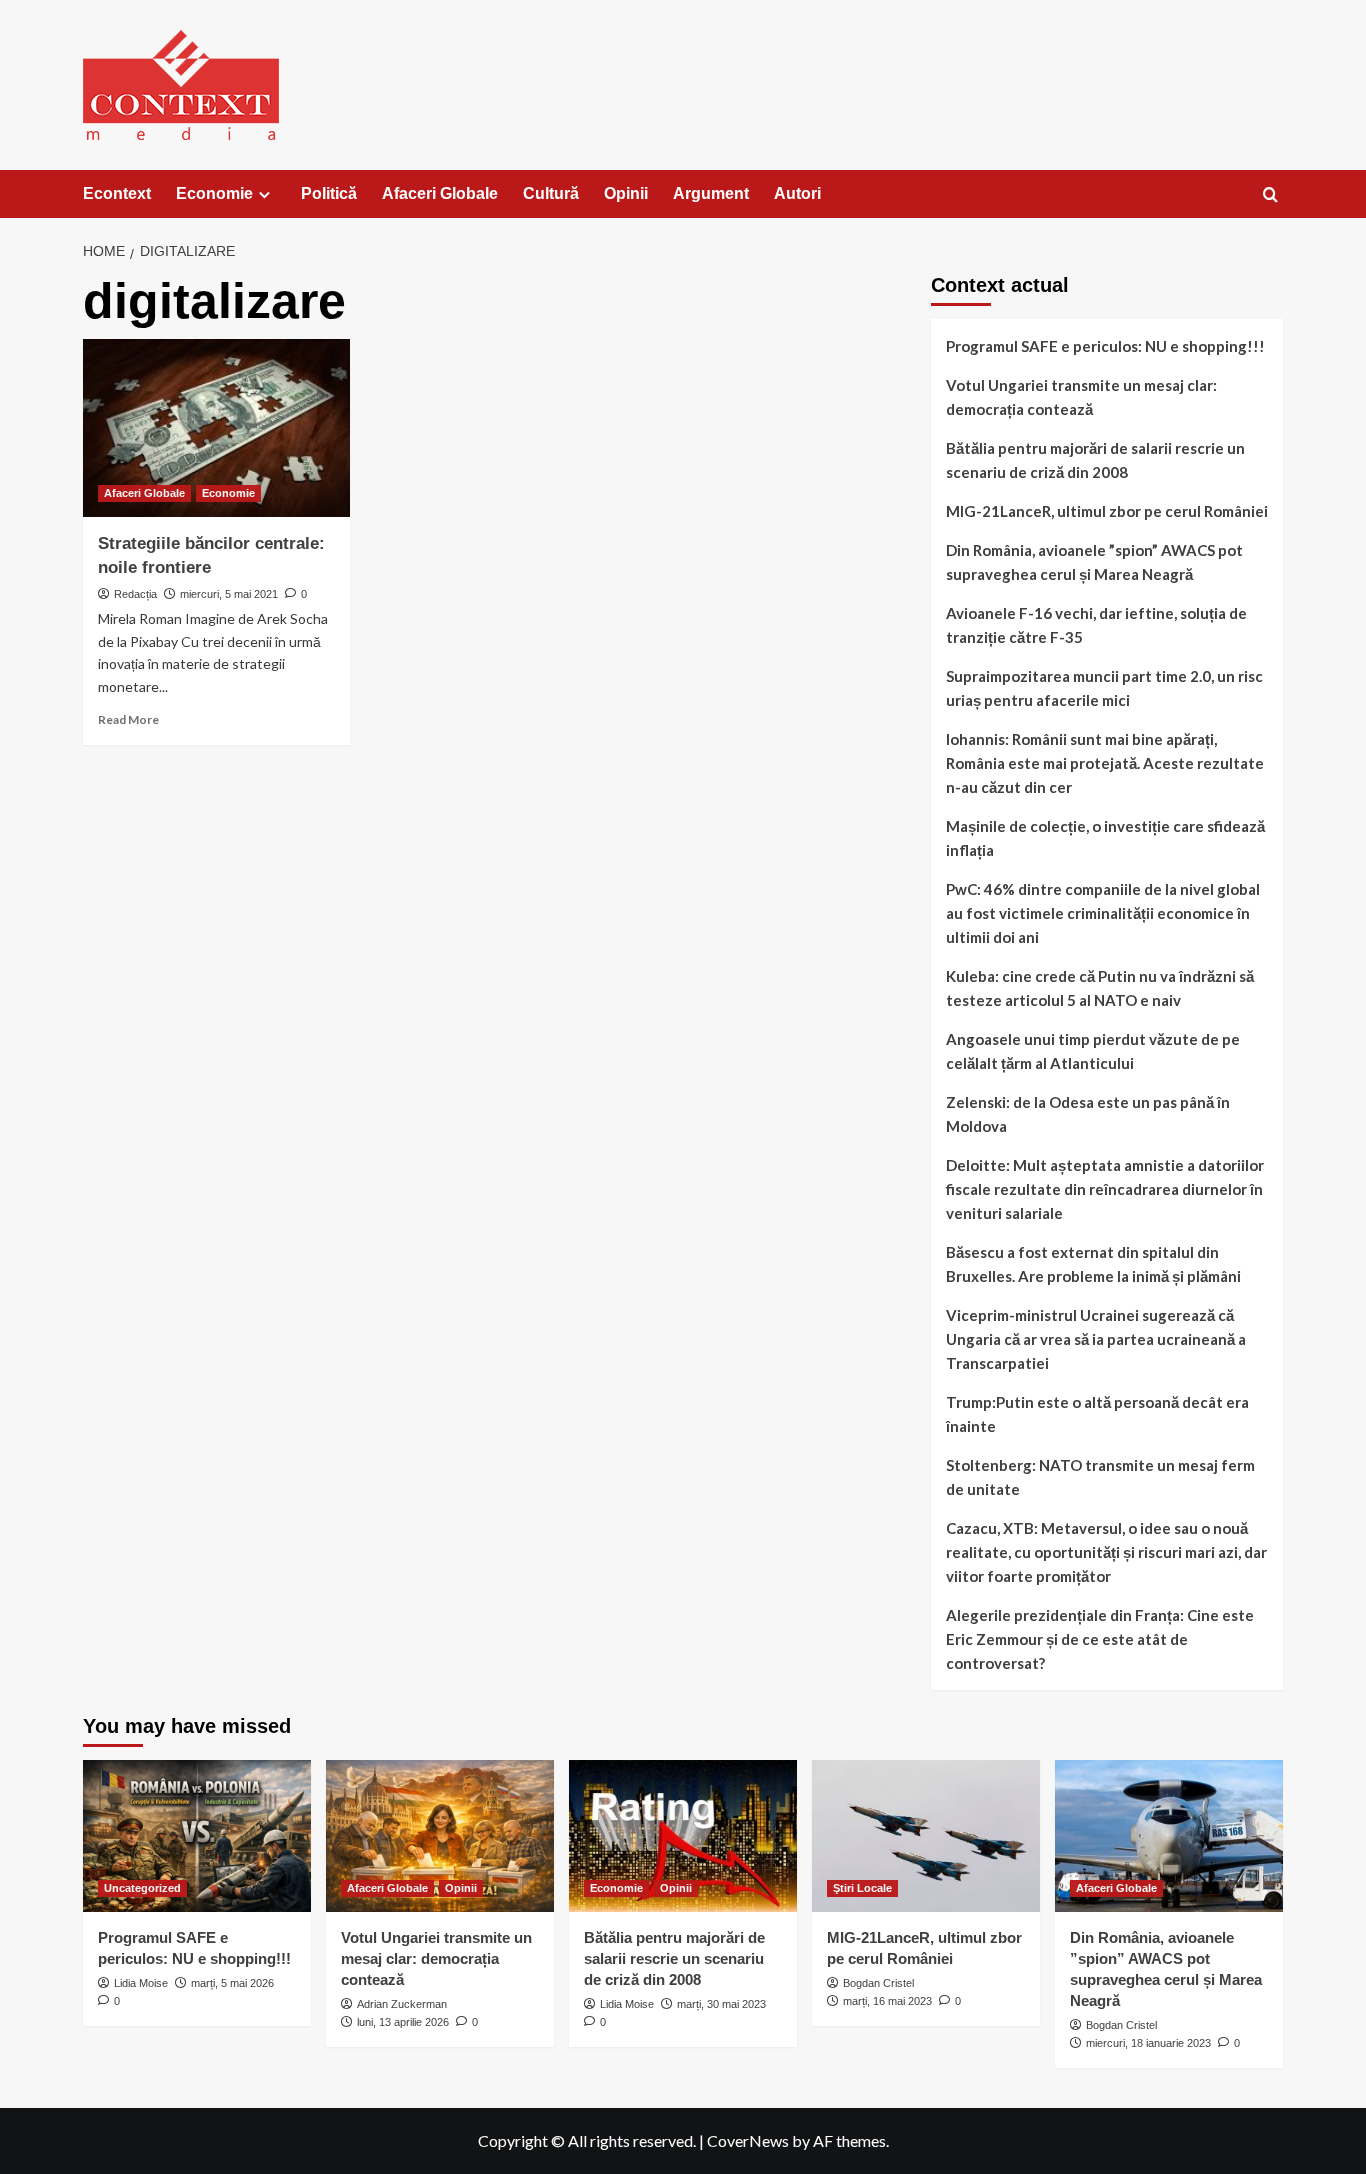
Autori (797, 193)
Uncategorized (142, 1888)
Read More (128, 719)
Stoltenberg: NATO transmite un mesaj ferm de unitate (1100, 1477)
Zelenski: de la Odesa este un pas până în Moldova (1088, 1114)
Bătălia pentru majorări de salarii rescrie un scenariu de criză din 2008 (1095, 460)
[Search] (1270, 195)
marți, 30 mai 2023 (721, 2004)
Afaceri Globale (440, 193)
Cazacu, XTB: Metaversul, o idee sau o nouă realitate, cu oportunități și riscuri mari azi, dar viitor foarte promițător (1106, 1552)
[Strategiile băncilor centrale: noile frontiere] (216, 428)
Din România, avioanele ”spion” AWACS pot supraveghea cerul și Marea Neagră (1094, 562)
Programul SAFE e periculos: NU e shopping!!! (1105, 346)
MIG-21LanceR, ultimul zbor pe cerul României (1107, 511)
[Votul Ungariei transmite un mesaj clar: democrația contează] (440, 1836)
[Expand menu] (264, 194)
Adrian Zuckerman (402, 2004)
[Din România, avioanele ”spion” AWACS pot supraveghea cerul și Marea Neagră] (1169, 1836)
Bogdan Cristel (878, 1983)
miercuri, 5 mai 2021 (229, 594)
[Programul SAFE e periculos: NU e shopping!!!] (197, 1836)
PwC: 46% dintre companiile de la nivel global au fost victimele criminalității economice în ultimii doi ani (1103, 913)
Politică (329, 193)
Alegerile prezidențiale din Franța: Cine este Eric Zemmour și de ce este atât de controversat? (1100, 1639)
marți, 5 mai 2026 (232, 1983)
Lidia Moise (141, 1983)
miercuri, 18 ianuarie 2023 (1148, 2043)
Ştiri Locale (862, 1888)
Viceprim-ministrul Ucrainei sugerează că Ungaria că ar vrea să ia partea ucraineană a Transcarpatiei (1096, 1339)
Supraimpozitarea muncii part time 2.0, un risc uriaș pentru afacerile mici (1104, 688)
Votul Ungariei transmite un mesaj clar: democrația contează (1081, 397)
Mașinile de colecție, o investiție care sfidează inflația (1105, 838)
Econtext (117, 193)
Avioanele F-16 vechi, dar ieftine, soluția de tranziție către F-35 (1096, 625)
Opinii (626, 193)
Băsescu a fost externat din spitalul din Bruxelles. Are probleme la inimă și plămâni (1093, 1264)
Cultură (551, 193)
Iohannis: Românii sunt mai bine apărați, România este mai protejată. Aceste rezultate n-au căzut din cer (1105, 763)
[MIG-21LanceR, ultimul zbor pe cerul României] (926, 1836)
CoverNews (748, 2140)
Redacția (135, 594)
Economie (214, 193)
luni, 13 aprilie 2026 (403, 2022)
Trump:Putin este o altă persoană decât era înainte (1097, 1414)
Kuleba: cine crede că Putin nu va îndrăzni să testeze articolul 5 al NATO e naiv (1100, 988)
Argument (711, 193)
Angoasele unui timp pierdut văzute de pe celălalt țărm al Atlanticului (1093, 1051)
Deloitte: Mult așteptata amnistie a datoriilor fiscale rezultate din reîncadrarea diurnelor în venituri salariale (1105, 1189)
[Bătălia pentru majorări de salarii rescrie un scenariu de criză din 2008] (683, 1836)
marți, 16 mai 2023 (887, 2001)
